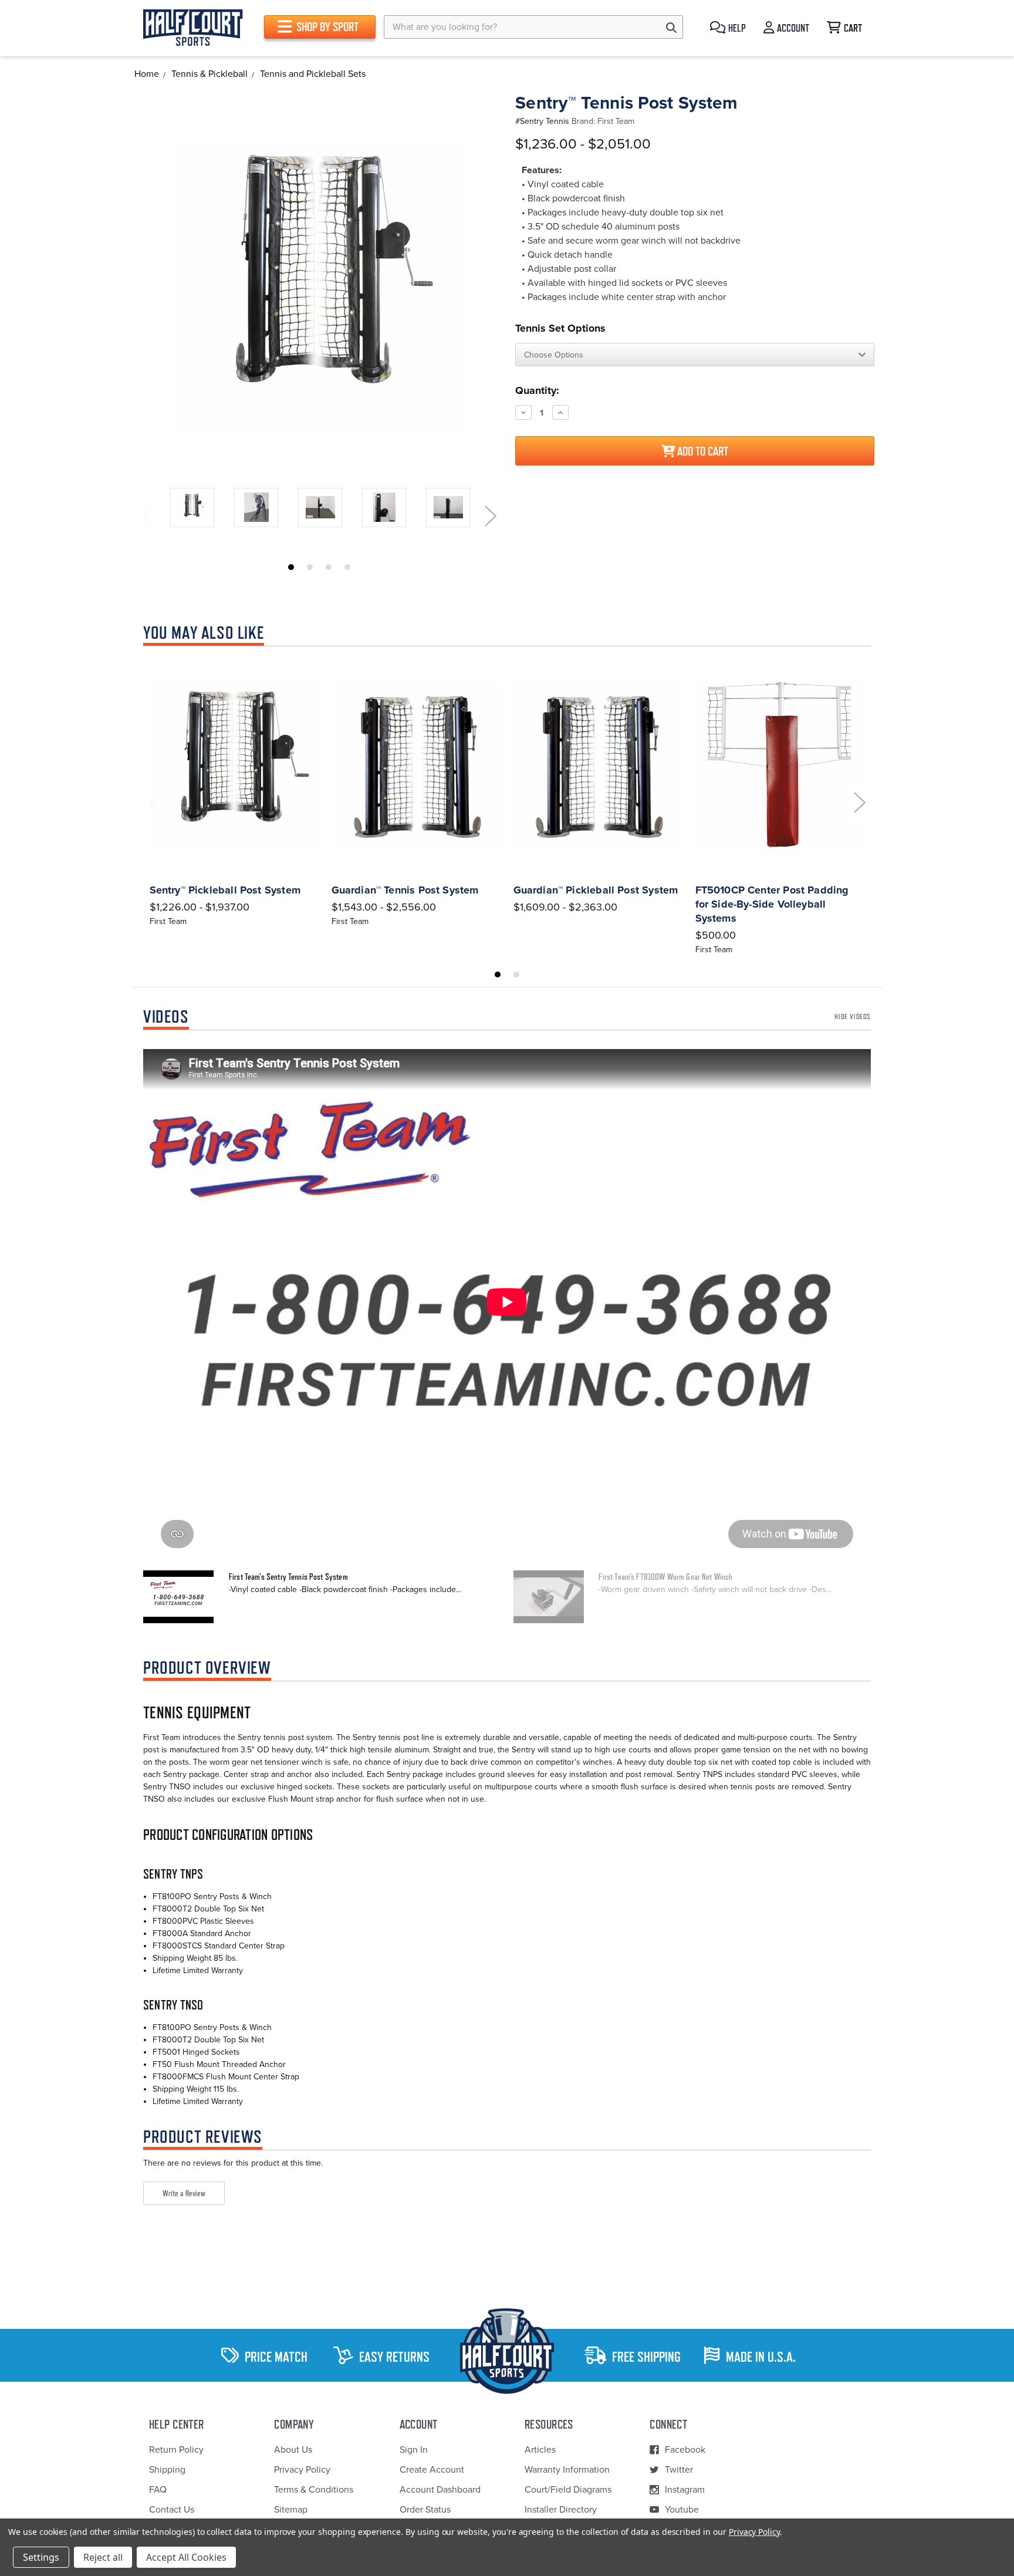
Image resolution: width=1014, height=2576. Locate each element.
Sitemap (291, 2510)
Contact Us (172, 2510)
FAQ (158, 2490)
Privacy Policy (302, 2470)
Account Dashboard (440, 2490)
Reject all (103, 2557)
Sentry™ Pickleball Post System (225, 890)
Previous (148, 516)
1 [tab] (291, 567)
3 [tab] (329, 567)
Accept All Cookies (186, 2557)
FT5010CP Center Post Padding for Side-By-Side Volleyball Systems (772, 904)
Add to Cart (702, 451)
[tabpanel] (192, 509)
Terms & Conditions (314, 2490)
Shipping (167, 2470)
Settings (41, 2557)
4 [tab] (347, 567)
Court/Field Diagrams (568, 2490)
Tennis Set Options (560, 328)
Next (490, 516)
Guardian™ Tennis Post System (405, 890)
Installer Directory (561, 2510)
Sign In (414, 2450)
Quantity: (537, 390)
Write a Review (184, 2193)
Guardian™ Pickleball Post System (596, 890)
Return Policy (176, 2450)
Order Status (425, 2510)
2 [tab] (310, 567)
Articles (540, 2450)
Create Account (432, 2470)
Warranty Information (567, 2470)
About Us (293, 2450)
